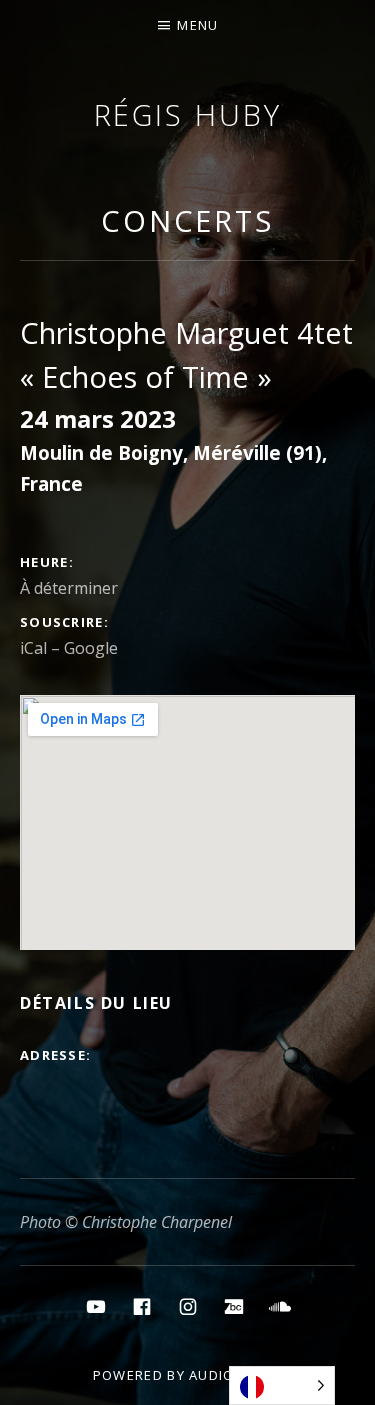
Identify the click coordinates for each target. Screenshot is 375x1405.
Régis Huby (188, 114)
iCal (33, 648)
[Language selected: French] (282, 1385)
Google (91, 648)
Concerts (187, 220)
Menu (197, 25)
